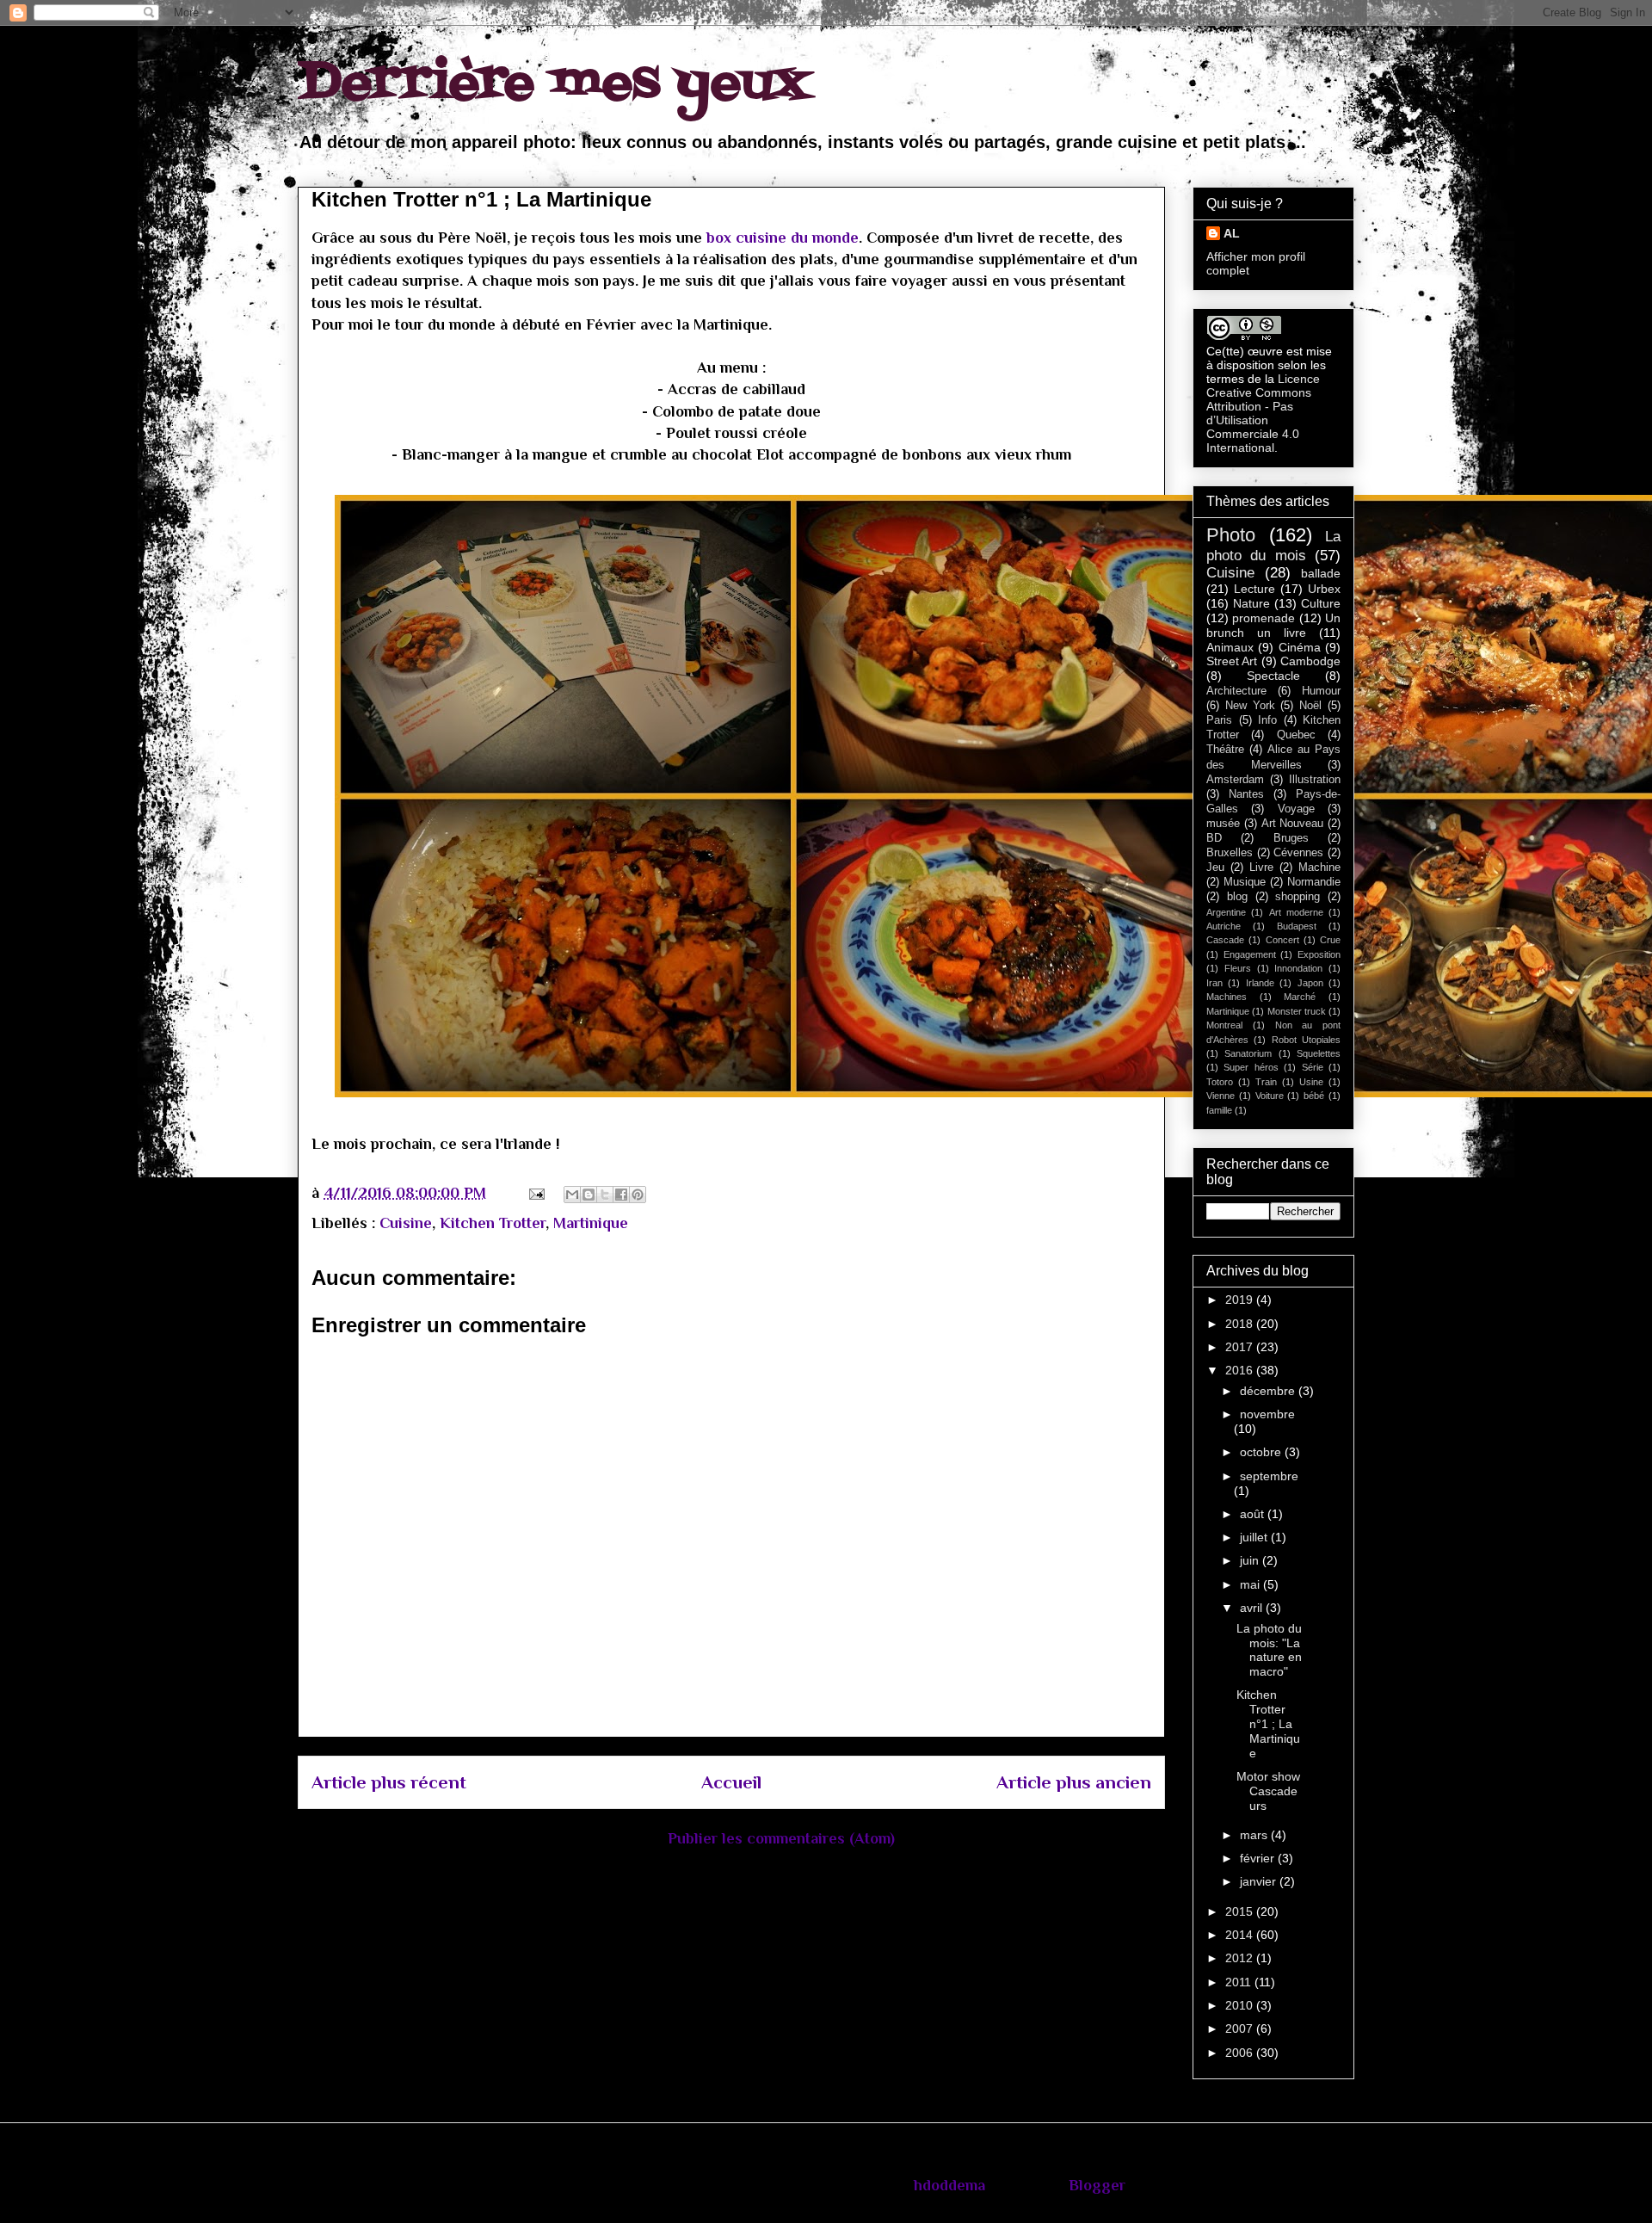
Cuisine (406, 1223)
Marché (1300, 997)
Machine (1319, 868)
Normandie (1314, 882)
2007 (1241, 2028)
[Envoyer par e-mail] (572, 1195)
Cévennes (1298, 853)
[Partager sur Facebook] (621, 1195)
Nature (1251, 603)
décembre (1269, 1391)
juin (1251, 1560)
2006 (1241, 2053)
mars (1255, 1835)
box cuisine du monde (783, 238)
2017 (1241, 1347)
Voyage (1296, 809)
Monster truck (1297, 1011)
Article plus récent (389, 1782)
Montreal (1224, 1025)
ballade (1321, 573)
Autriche (1224, 926)
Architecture (1236, 691)
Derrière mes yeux (554, 84)
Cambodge (1310, 661)
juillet (1255, 1537)
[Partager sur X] (605, 1195)
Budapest (1297, 926)
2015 (1241, 1911)
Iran (1214, 983)
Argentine (1226, 912)
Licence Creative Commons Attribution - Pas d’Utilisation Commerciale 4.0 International (1263, 413)
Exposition (1319, 954)
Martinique (591, 1223)
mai (1251, 1584)
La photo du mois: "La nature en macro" (1269, 1650)
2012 (1241, 1958)
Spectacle (1273, 676)
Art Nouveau (1293, 824)
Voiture (1270, 1096)
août (1254, 1514)
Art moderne (1296, 912)
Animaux (1230, 647)
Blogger (1097, 2185)
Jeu (1215, 868)
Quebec (1296, 735)
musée (1223, 824)
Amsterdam (1235, 780)
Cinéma (1300, 647)
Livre (1261, 868)
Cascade (1225, 940)
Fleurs (1238, 968)
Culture (1321, 603)
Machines (1227, 997)
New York (1250, 706)
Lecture (1254, 589)
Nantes (1246, 794)
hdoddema (949, 2185)
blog (1237, 897)
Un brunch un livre (1273, 625)
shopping (1298, 897)
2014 (1241, 1935)
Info (1267, 720)
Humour (1321, 691)
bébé (1314, 1096)
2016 (1241, 1370)
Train (1266, 1082)
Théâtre (1225, 750)
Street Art (1232, 661)
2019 (1241, 1300)
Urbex (1324, 589)
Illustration (1315, 780)
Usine (1311, 1082)
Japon (1310, 983)
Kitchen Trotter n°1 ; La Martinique (1268, 1723)
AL (1232, 233)
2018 (1241, 1324)
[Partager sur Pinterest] (638, 1195)
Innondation (1298, 968)
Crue (1330, 940)
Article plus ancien (1074, 1782)
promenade (1264, 618)
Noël (1310, 706)
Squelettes (1319, 1053)
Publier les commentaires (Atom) (781, 1838)
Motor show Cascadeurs (1268, 1791)
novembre (1267, 1414)
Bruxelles (1230, 853)
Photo (1231, 535)
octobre (1262, 1452)
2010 (1241, 2005)
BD (1214, 838)
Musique (1245, 882)
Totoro (1220, 1082)
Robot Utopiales (1306, 1040)
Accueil (731, 1782)
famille (1219, 1110)
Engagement (1250, 954)
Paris (1219, 720)
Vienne (1221, 1096)
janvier (1260, 1881)
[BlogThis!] (589, 1195)
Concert (1282, 940)
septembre (1269, 1476)
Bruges (1291, 838)
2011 (1240, 1982)
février (1259, 1858)
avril (1253, 1608)
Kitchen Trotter (493, 1223)
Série (1313, 1067)
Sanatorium (1248, 1053)
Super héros (1251, 1067)
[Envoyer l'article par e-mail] (535, 1193)
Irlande (1260, 983)
